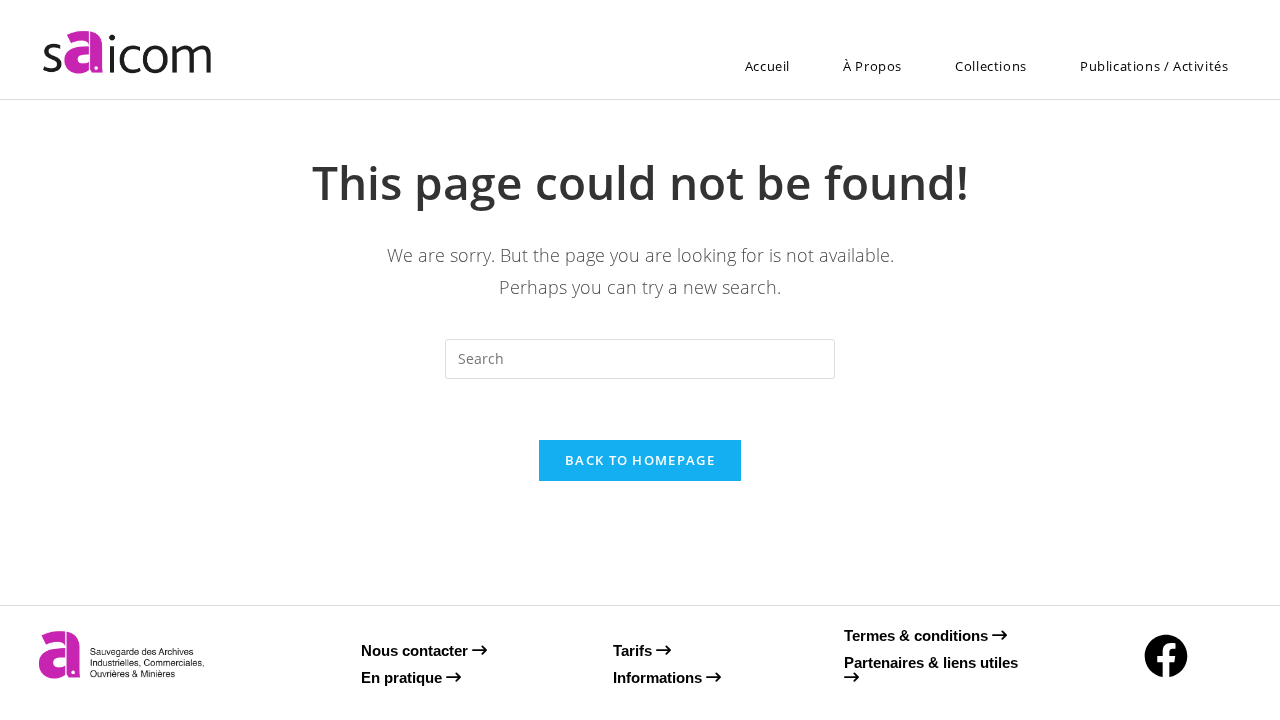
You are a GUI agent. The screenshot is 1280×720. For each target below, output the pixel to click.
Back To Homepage (640, 460)
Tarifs (634, 650)
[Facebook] (1166, 656)
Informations (659, 677)
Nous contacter (416, 650)
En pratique (403, 677)
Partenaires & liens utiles (931, 662)
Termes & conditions (918, 635)
